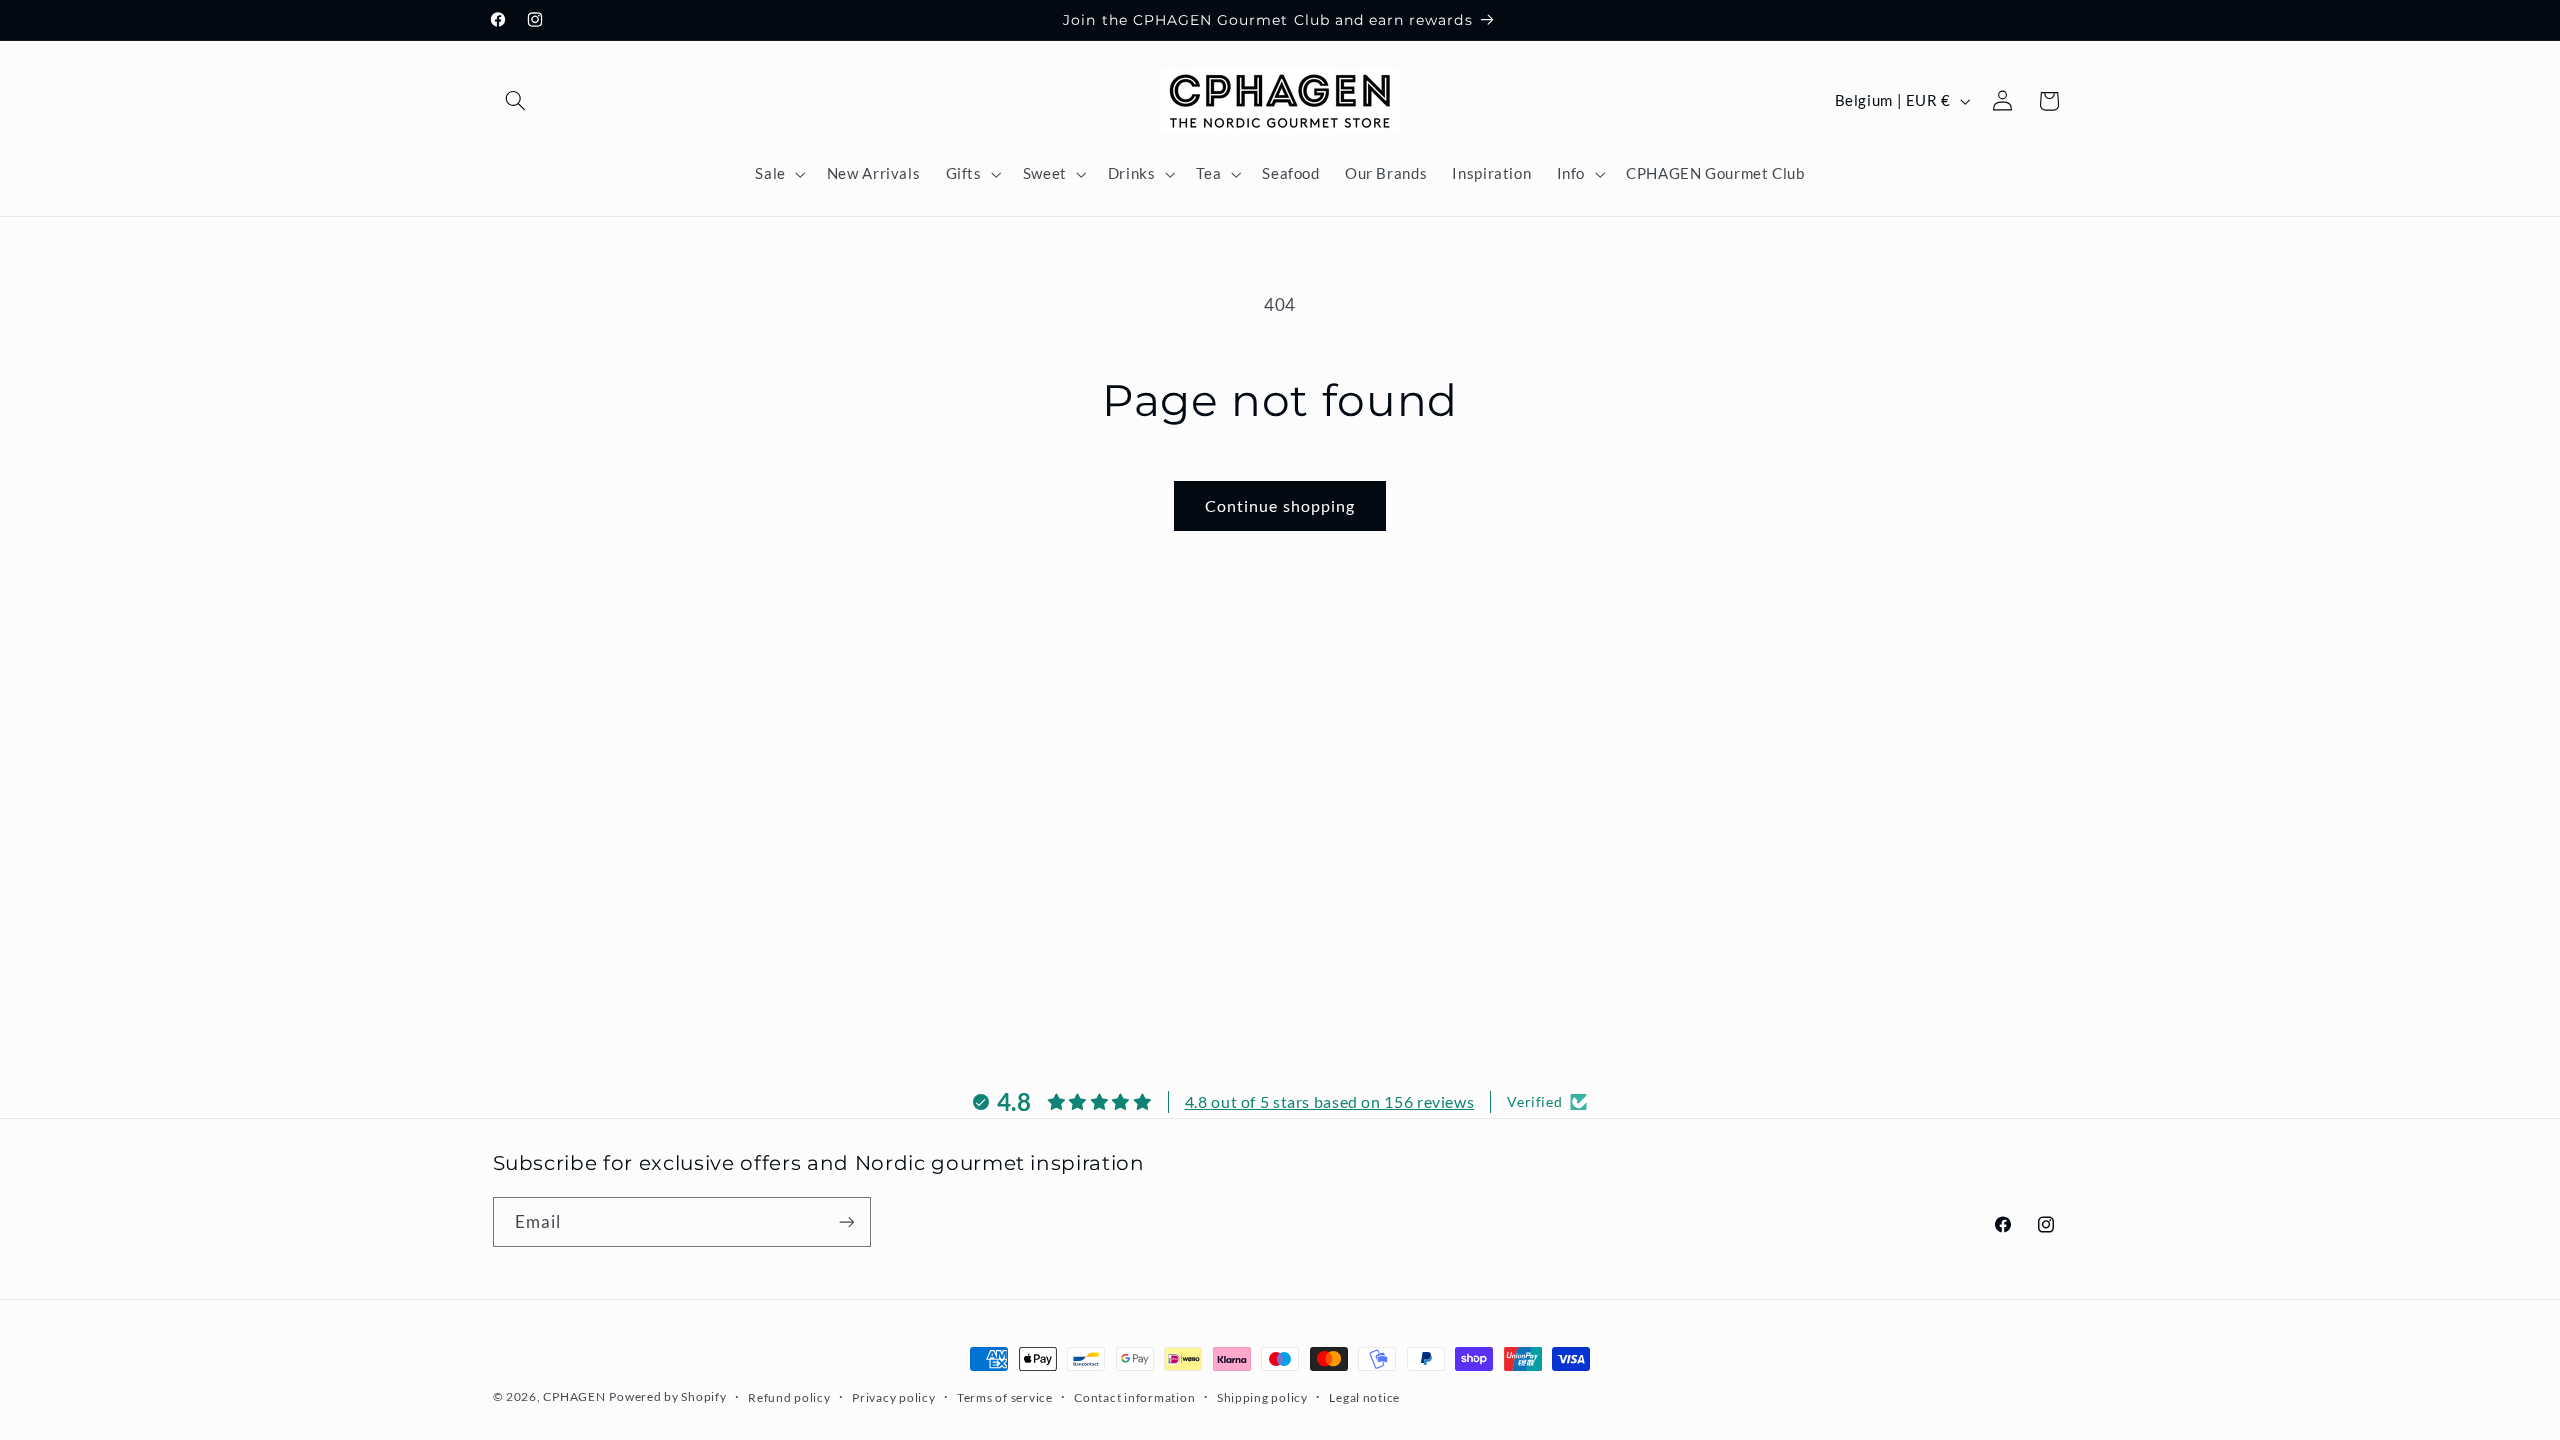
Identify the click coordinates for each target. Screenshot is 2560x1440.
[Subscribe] (846, 1221)
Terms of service (1005, 1397)
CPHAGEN (574, 1396)
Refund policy (789, 1397)
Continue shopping (1280, 505)
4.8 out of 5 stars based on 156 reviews (1330, 1101)
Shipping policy (1262, 1397)
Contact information (1134, 1397)
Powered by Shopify (667, 1396)
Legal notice (1364, 1397)
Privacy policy (893, 1397)
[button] (516, 101)
